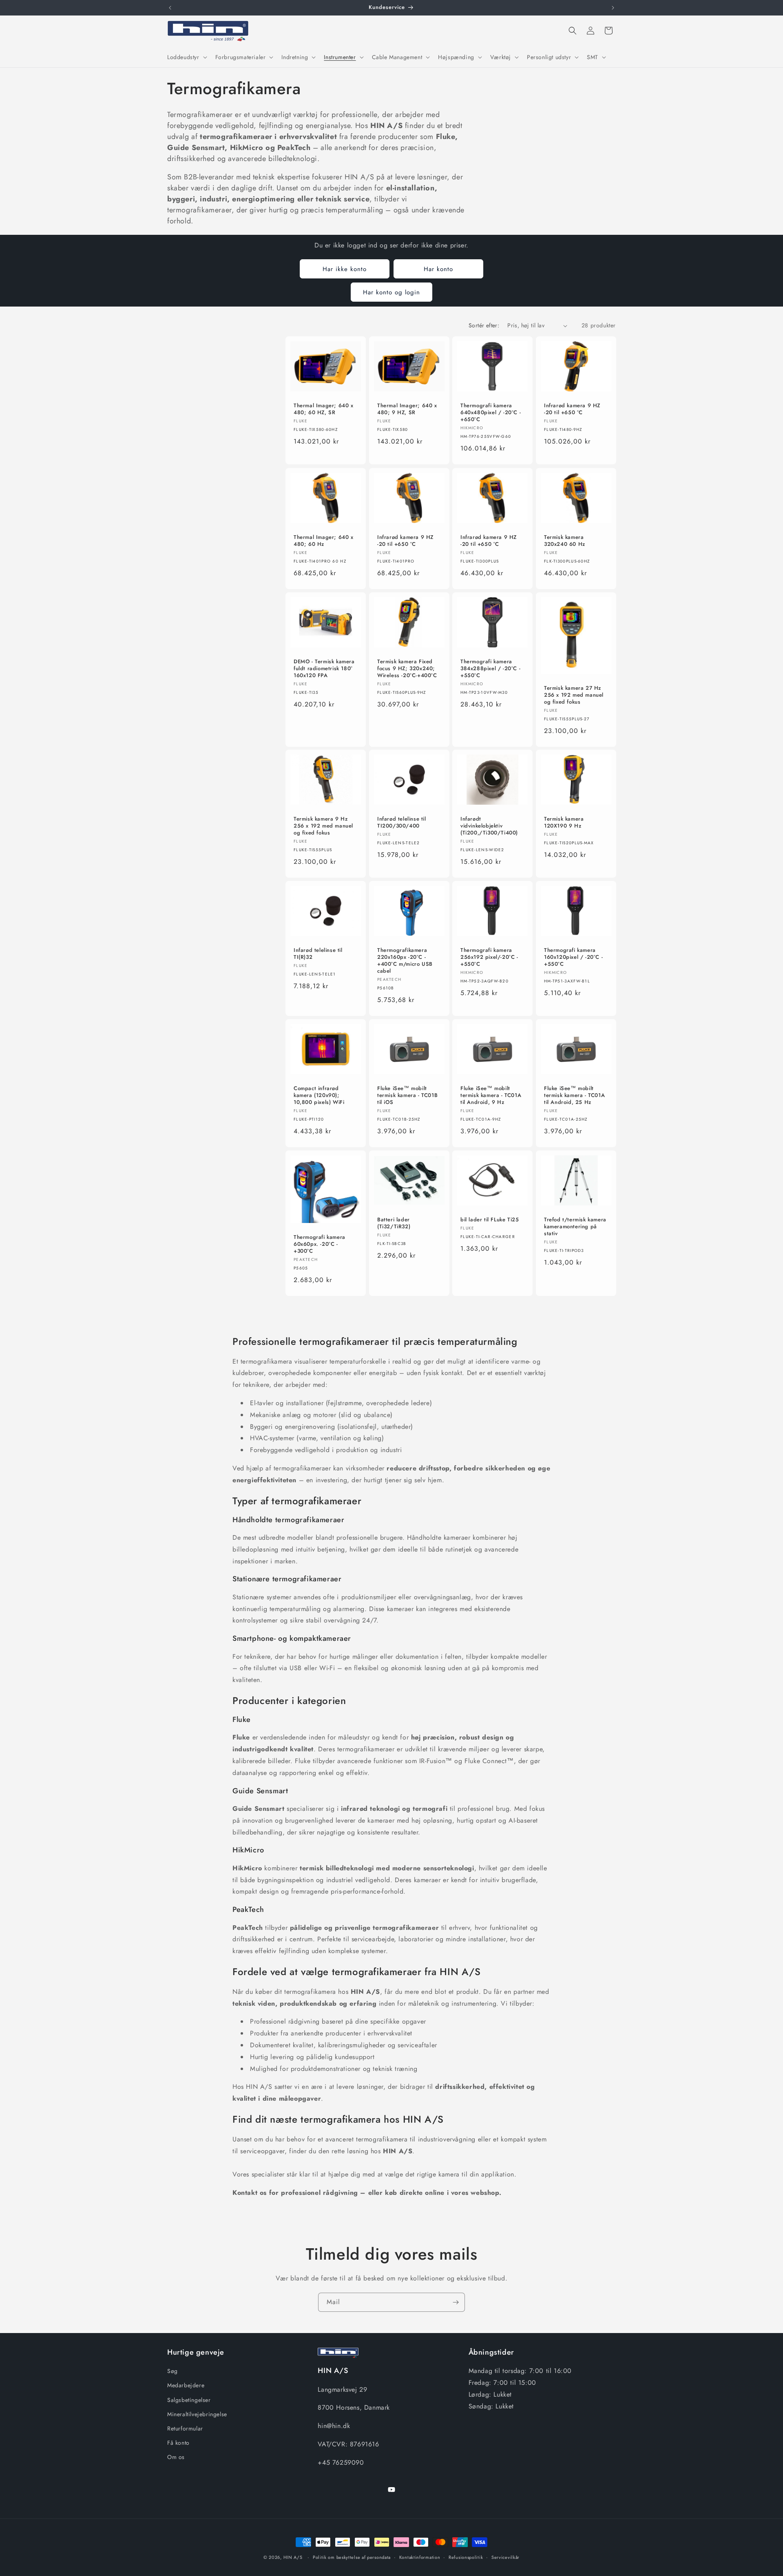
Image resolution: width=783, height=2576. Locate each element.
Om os (176, 2457)
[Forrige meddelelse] (170, 8)
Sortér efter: (484, 325)
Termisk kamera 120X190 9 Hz (564, 823)
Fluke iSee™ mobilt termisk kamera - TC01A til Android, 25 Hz (574, 1096)
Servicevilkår (505, 2557)
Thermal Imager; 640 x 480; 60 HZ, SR (324, 410)
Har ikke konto (345, 269)
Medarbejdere (186, 2386)
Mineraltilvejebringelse (197, 2414)
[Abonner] (456, 2302)
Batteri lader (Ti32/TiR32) (394, 1224)
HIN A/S (293, 2557)
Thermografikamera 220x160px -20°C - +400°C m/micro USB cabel (405, 961)
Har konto (438, 269)
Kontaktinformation (420, 2557)
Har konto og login (391, 292)
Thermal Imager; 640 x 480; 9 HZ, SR (407, 410)
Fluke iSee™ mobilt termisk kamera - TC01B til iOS (407, 1096)
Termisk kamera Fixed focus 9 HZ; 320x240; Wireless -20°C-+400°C (407, 669)
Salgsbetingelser (189, 2400)
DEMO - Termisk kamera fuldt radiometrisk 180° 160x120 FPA (324, 669)
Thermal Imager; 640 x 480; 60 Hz (324, 541)
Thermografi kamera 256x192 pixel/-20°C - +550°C (489, 958)
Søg (173, 2371)
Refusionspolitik (466, 2557)
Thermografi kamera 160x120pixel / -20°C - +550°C (573, 958)
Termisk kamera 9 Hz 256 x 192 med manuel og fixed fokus (323, 827)
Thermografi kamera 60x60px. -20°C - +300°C (320, 1245)
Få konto (178, 2443)
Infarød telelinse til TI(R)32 (318, 954)
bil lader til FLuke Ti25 (490, 1220)
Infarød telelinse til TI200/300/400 (402, 823)
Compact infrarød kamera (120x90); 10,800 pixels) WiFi (319, 1096)
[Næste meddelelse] (613, 8)
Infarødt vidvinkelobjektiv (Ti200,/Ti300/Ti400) (489, 827)
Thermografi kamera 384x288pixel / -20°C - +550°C (490, 669)
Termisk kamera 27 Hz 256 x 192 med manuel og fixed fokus (574, 695)
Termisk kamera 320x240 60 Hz (565, 541)
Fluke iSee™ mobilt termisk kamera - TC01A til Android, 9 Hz (491, 1096)
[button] (186, 57)
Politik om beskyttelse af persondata (352, 2557)
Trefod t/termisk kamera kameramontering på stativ (575, 1227)
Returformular (185, 2428)
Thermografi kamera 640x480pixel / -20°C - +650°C (491, 413)
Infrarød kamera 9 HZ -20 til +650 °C (572, 410)
